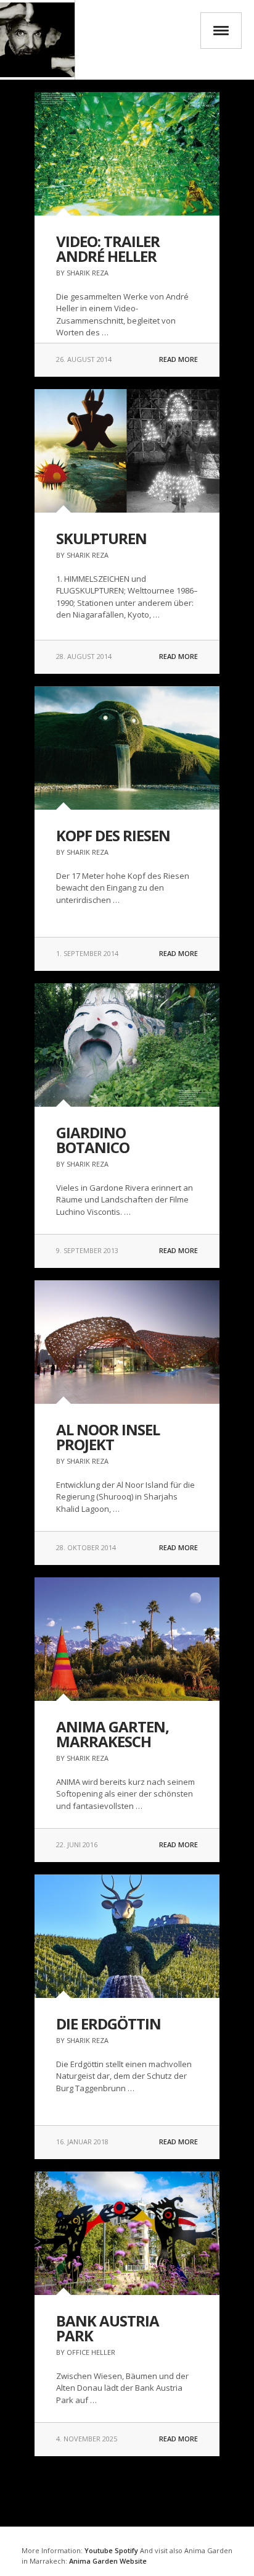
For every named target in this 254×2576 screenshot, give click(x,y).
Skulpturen (101, 538)
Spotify (125, 2550)
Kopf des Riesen (113, 835)
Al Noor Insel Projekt (108, 1437)
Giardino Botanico (93, 1140)
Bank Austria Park (108, 2328)
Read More (178, 359)
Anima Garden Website (108, 2561)
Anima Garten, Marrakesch (113, 1734)
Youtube (99, 2550)
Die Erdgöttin (109, 2024)
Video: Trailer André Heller (108, 249)
